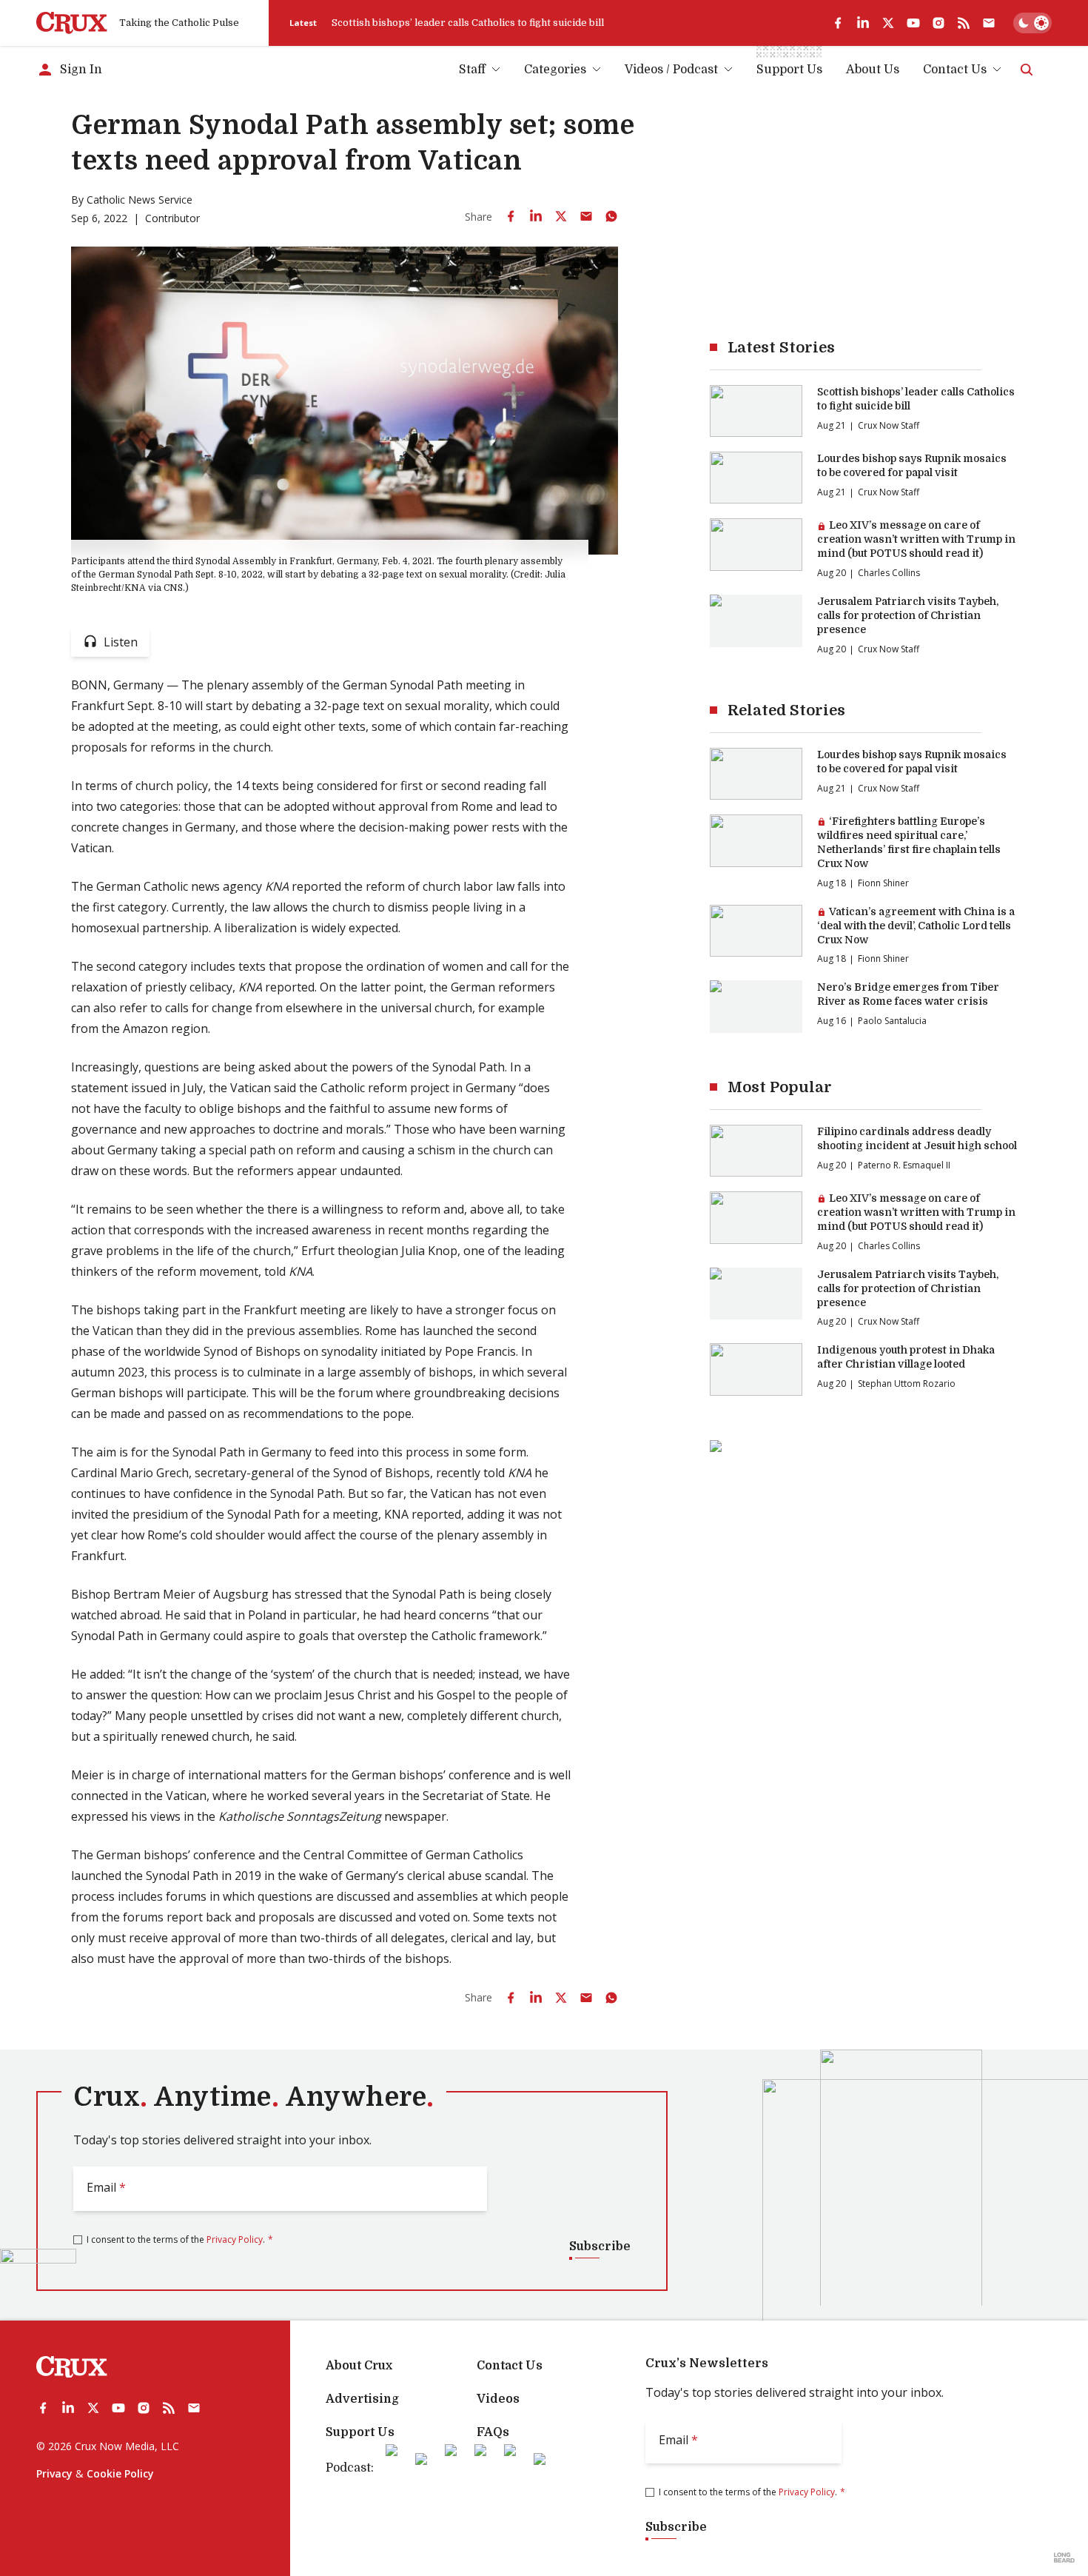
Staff (472, 70)
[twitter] (888, 23)
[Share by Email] (586, 216)
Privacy (54, 2473)
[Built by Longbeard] (1064, 2557)
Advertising (362, 2399)
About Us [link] (873, 70)
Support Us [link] (789, 70)
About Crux (359, 2366)
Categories (555, 70)
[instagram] (938, 23)
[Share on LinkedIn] (536, 216)
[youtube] (913, 23)
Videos (498, 2399)
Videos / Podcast (671, 70)
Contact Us (955, 70)
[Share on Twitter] (561, 216)
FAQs (493, 2432)
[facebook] (838, 23)
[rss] (964, 23)
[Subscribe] (989, 23)
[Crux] (72, 23)
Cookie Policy (120, 2473)
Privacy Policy (235, 2239)
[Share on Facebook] (511, 216)
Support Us (360, 2432)
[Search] (1027, 70)
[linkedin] (863, 23)
